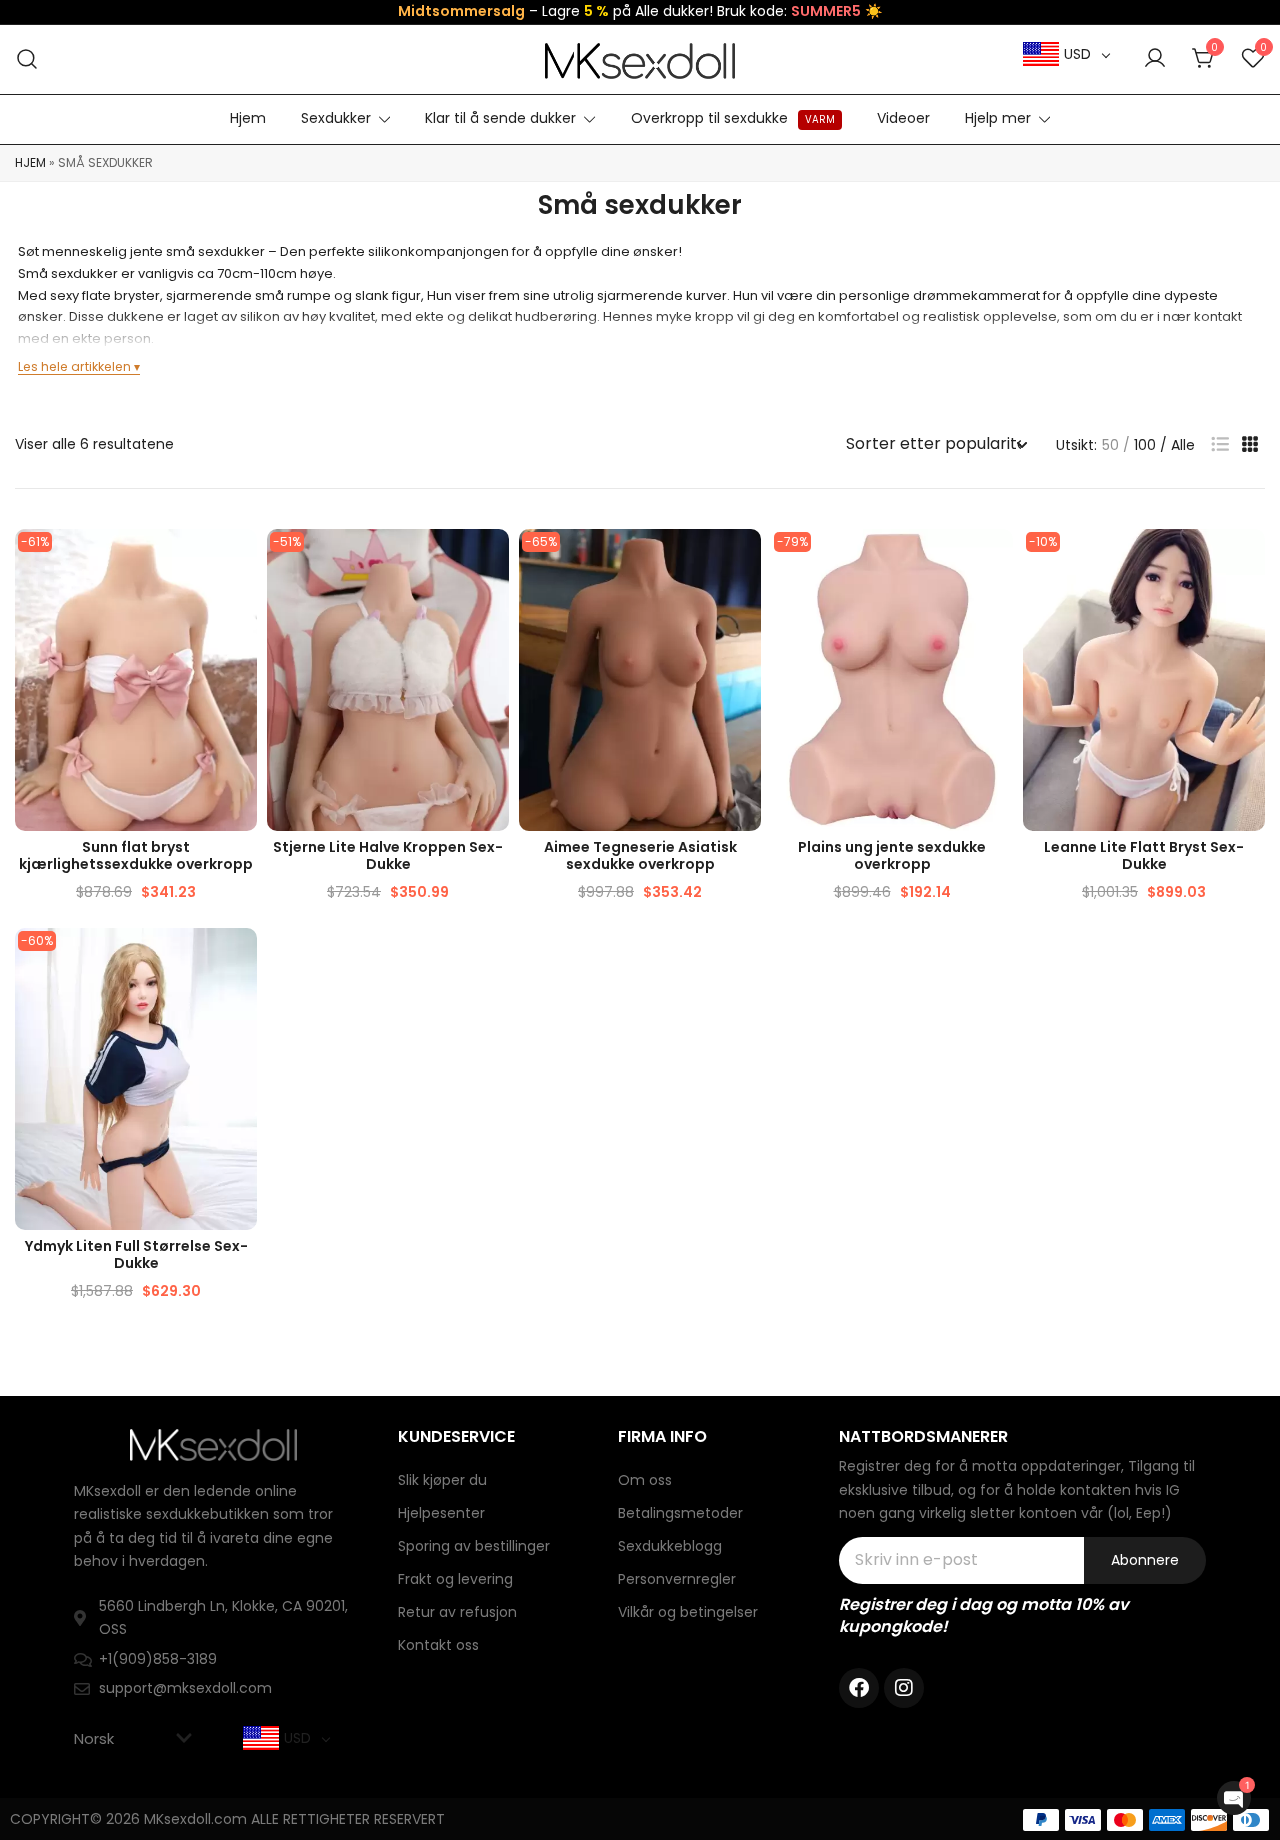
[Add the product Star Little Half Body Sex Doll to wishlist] (491, 561)
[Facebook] (859, 1688)
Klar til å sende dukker (500, 118)
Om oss (645, 1480)
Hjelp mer (998, 118)
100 (1145, 445)
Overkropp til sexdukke (733, 118)
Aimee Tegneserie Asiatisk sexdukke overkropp (640, 855)
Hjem (248, 118)
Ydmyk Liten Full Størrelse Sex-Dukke (136, 1254)
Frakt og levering (455, 1579)
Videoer (903, 118)
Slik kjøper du (442, 1480)
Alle (1183, 445)
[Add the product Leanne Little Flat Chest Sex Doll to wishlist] (1247, 561)
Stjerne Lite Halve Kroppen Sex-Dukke (388, 855)
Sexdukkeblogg (670, 1546)
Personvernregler (677, 1579)
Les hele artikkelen (74, 366)
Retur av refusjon (457, 1612)
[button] (1220, 444)
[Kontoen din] (1155, 59)
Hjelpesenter (441, 1513)
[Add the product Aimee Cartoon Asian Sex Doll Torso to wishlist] (743, 561)
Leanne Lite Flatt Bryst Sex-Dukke (1144, 855)
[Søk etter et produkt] (27, 59)
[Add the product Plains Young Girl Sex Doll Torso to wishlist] (995, 561)
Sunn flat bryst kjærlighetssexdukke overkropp (136, 855)
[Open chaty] (1234, 1798)
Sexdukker (336, 118)
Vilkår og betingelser (688, 1612)
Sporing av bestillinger (474, 1546)
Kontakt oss (438, 1645)
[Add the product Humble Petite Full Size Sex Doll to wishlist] (239, 960)
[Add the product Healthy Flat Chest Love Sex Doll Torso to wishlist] (239, 561)
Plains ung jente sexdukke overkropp (892, 855)
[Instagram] (904, 1688)
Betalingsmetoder (680, 1513)
